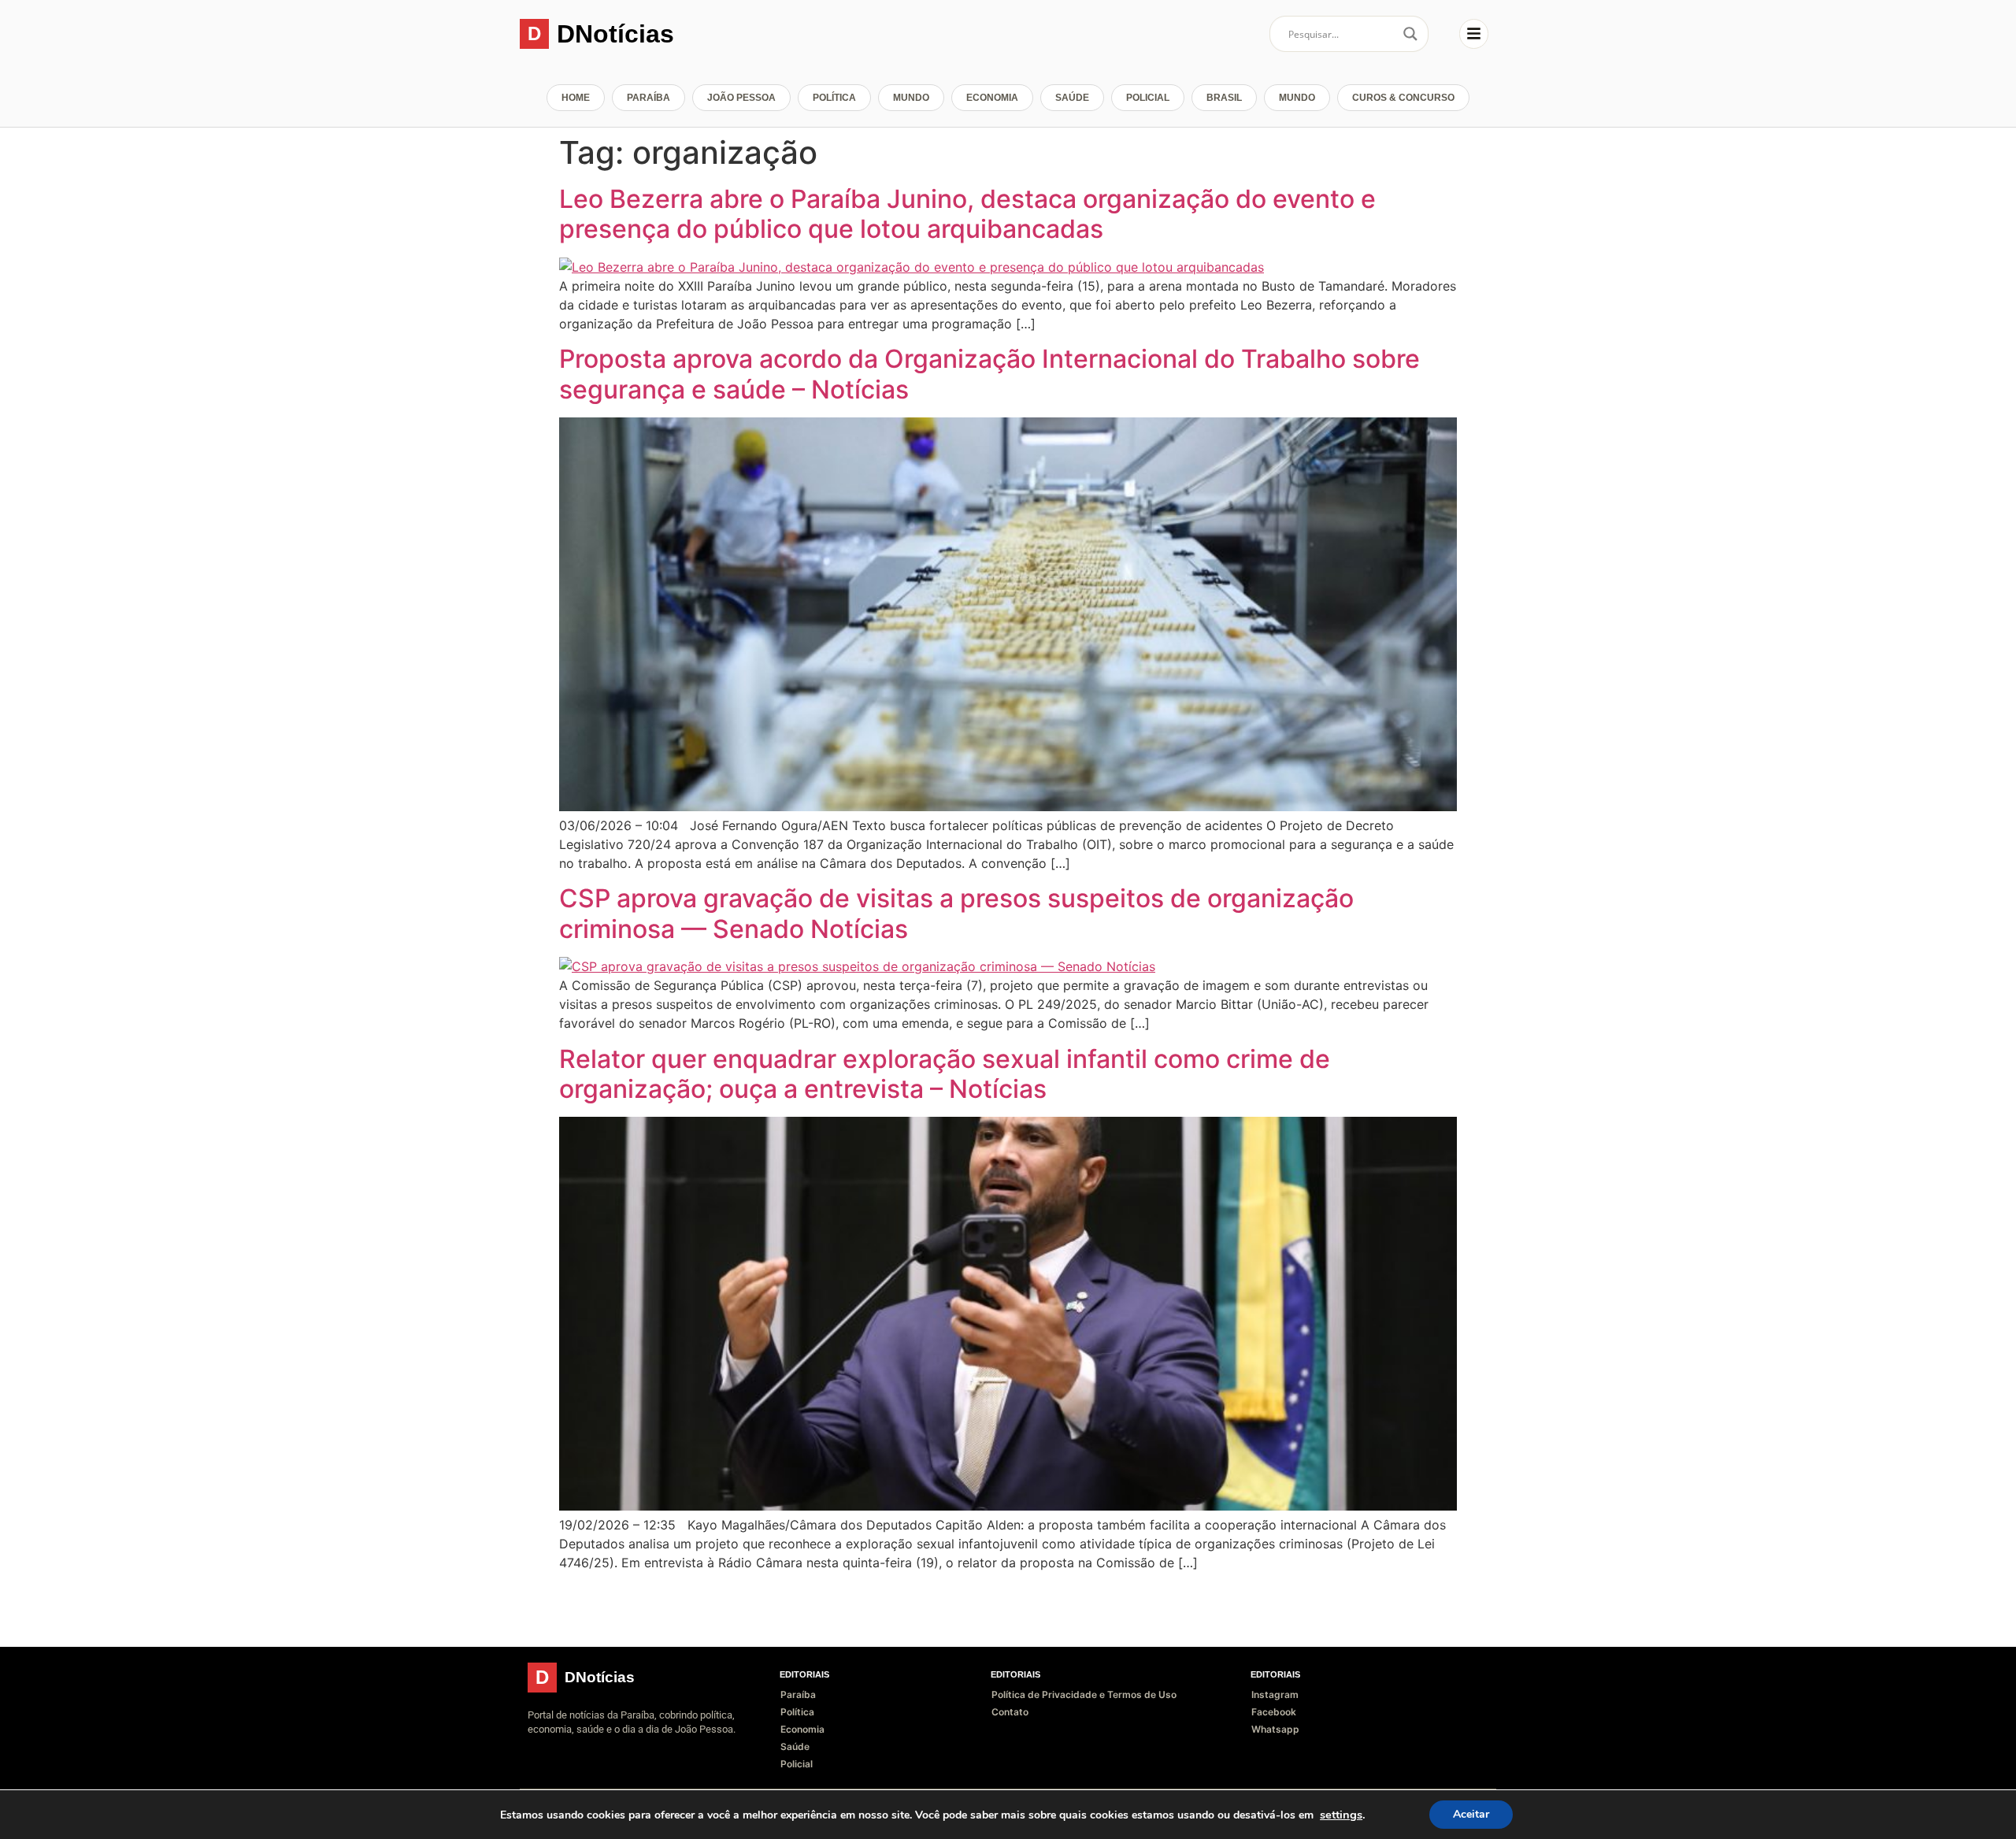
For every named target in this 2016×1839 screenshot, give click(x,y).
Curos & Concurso (1403, 98)
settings (1341, 1815)
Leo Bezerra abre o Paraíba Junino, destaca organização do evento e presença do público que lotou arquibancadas (967, 214)
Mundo (911, 98)
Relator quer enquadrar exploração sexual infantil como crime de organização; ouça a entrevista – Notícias (945, 1074)
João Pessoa (741, 98)
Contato (1010, 1712)
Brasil (1224, 98)
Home (576, 98)
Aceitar (1471, 1814)
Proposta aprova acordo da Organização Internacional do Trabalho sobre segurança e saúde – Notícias (989, 374)
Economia (992, 98)
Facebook (1274, 1712)
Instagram (1275, 1694)
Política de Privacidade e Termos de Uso (1084, 1694)
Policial (1148, 98)
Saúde (1072, 98)
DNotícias (615, 34)
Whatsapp (1275, 1729)
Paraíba (649, 98)
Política (834, 98)
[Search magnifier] (1410, 34)
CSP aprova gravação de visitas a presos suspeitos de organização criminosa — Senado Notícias (956, 913)
